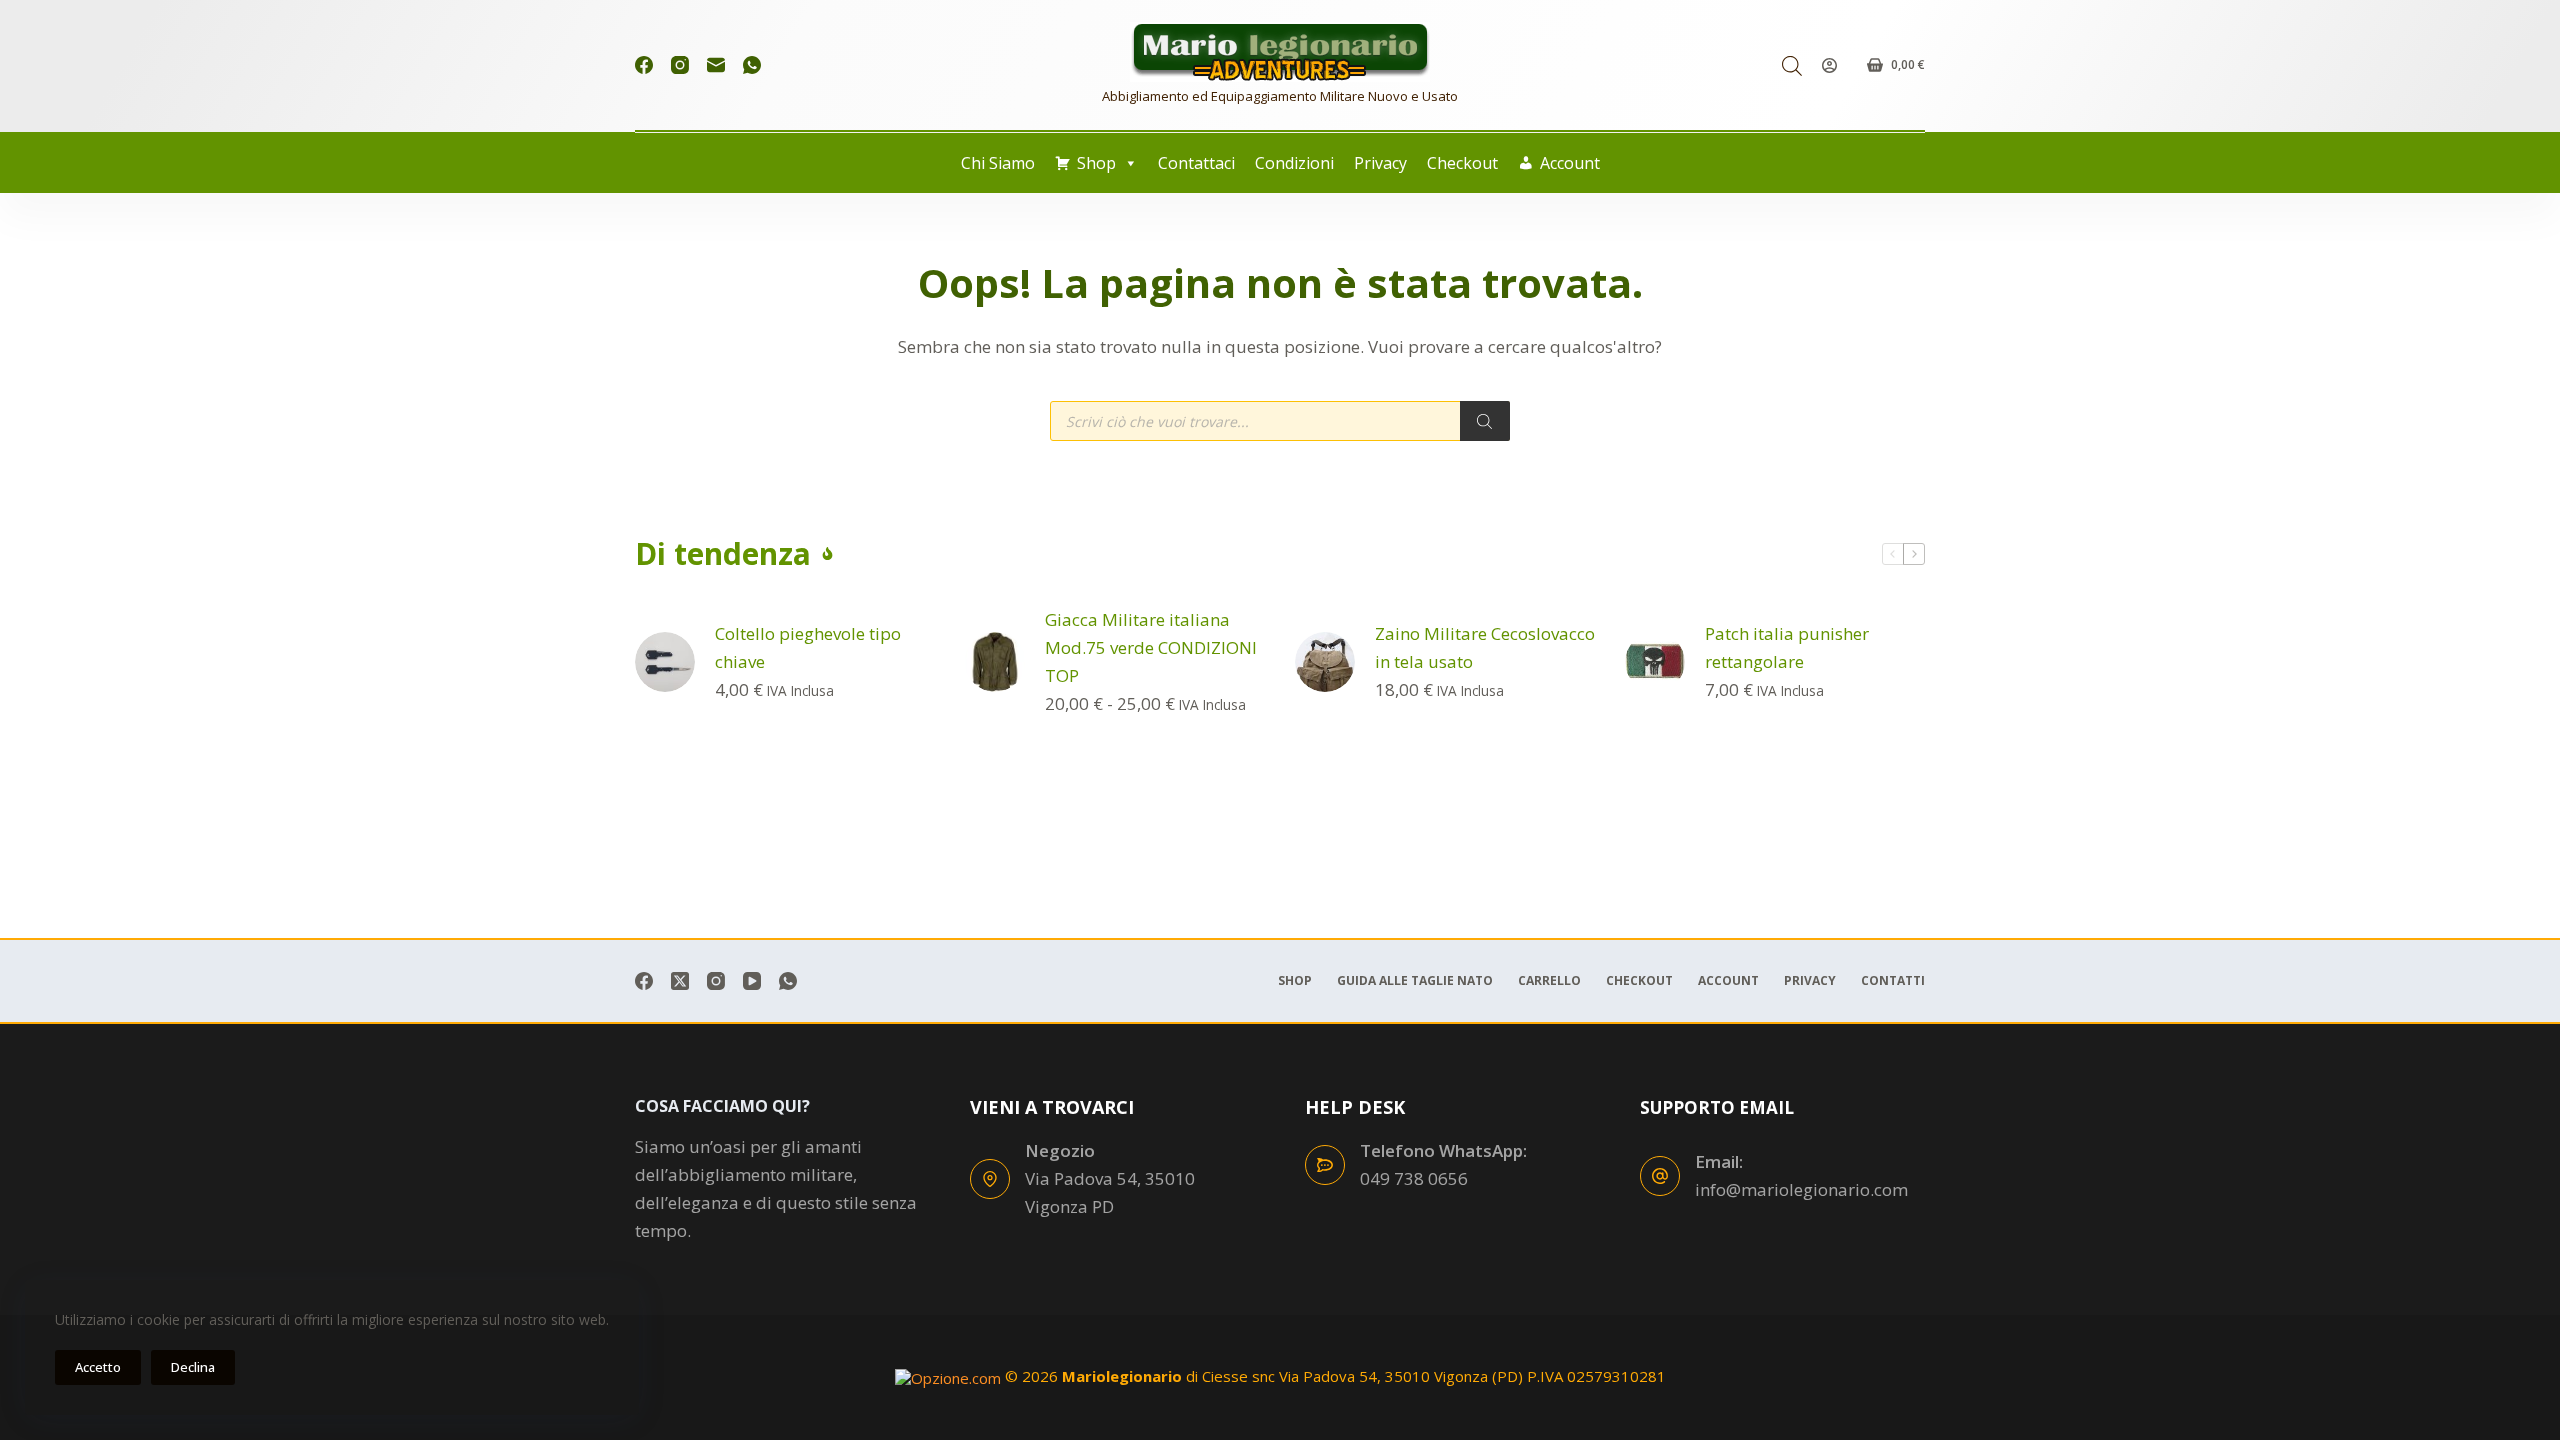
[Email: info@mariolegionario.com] (1660, 1176)
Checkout (1462, 163)
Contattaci (1196, 163)
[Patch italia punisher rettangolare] (1655, 662)
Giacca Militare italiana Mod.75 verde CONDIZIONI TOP (1151, 647)
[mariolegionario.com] (1280, 52)
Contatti (1893, 981)
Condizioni (1294, 163)
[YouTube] (752, 981)
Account (1570, 163)
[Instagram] (680, 65)
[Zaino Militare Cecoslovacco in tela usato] (1325, 662)
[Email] (716, 65)
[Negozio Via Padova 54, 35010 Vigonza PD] (990, 1179)
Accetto (98, 1367)
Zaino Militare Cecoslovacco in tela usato (1485, 647)
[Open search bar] (1792, 65)
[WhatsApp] (752, 65)
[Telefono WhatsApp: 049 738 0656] (1325, 1165)
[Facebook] (644, 65)
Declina (193, 1367)
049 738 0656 (1414, 1178)
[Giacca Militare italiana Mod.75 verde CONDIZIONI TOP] (995, 662)
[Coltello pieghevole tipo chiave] (665, 662)
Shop (1096, 163)
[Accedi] (1829, 65)
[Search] (1485, 421)
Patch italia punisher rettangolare (1787, 647)
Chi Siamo (998, 163)
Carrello (1549, 981)
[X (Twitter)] (680, 981)
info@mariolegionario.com (1801, 1189)
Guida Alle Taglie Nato (1415, 981)
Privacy (1380, 163)
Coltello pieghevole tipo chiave (808, 647)
